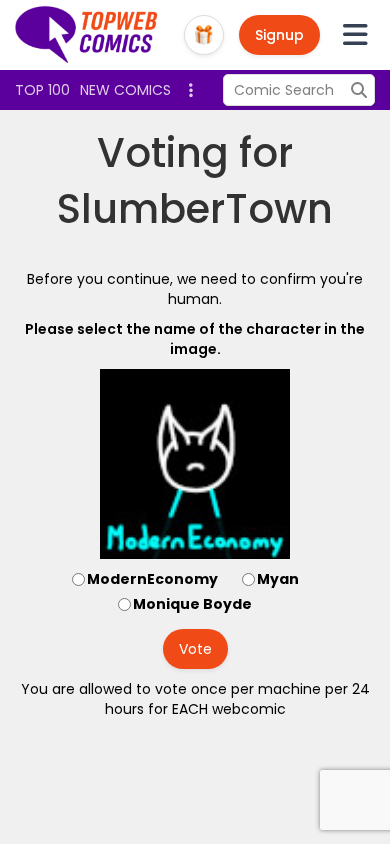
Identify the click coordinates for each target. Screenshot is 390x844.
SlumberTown (195, 209)
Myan (278, 579)
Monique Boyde (192, 604)
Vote (195, 649)
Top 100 (42, 90)
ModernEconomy (152, 579)
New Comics (125, 90)
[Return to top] (87, 35)
